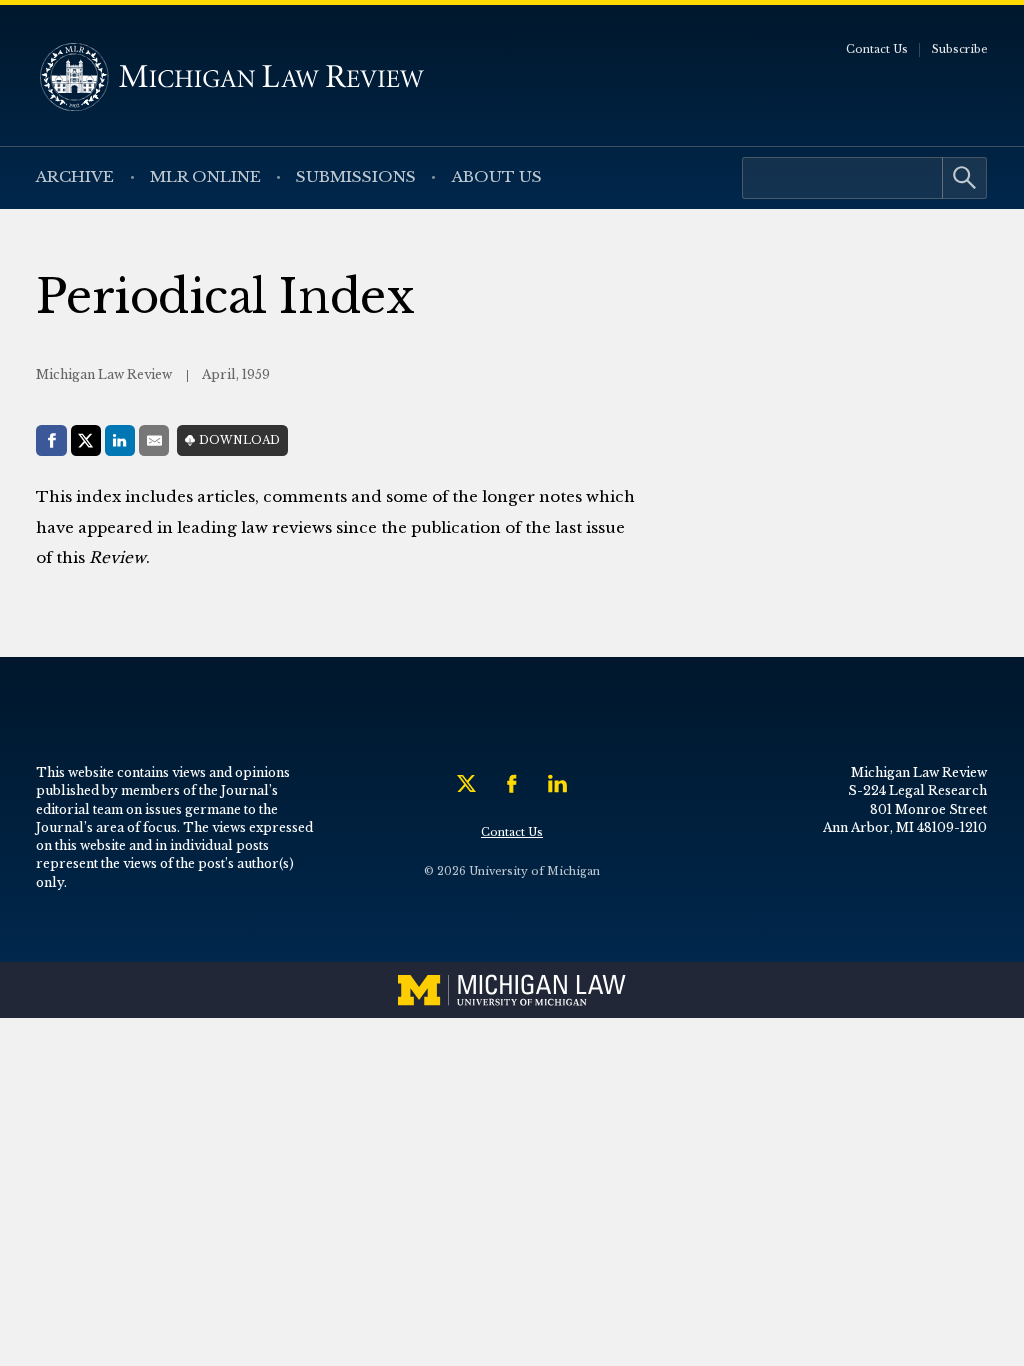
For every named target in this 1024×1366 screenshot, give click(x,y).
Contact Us (877, 49)
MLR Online (205, 176)
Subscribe (960, 49)
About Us (497, 176)
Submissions (356, 176)
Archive (75, 176)
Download (239, 440)
